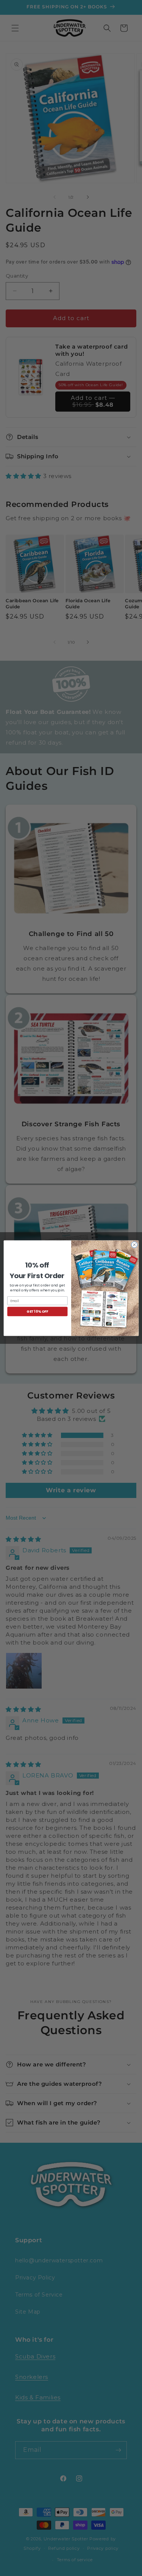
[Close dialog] (134, 1245)
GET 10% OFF (37, 1311)
